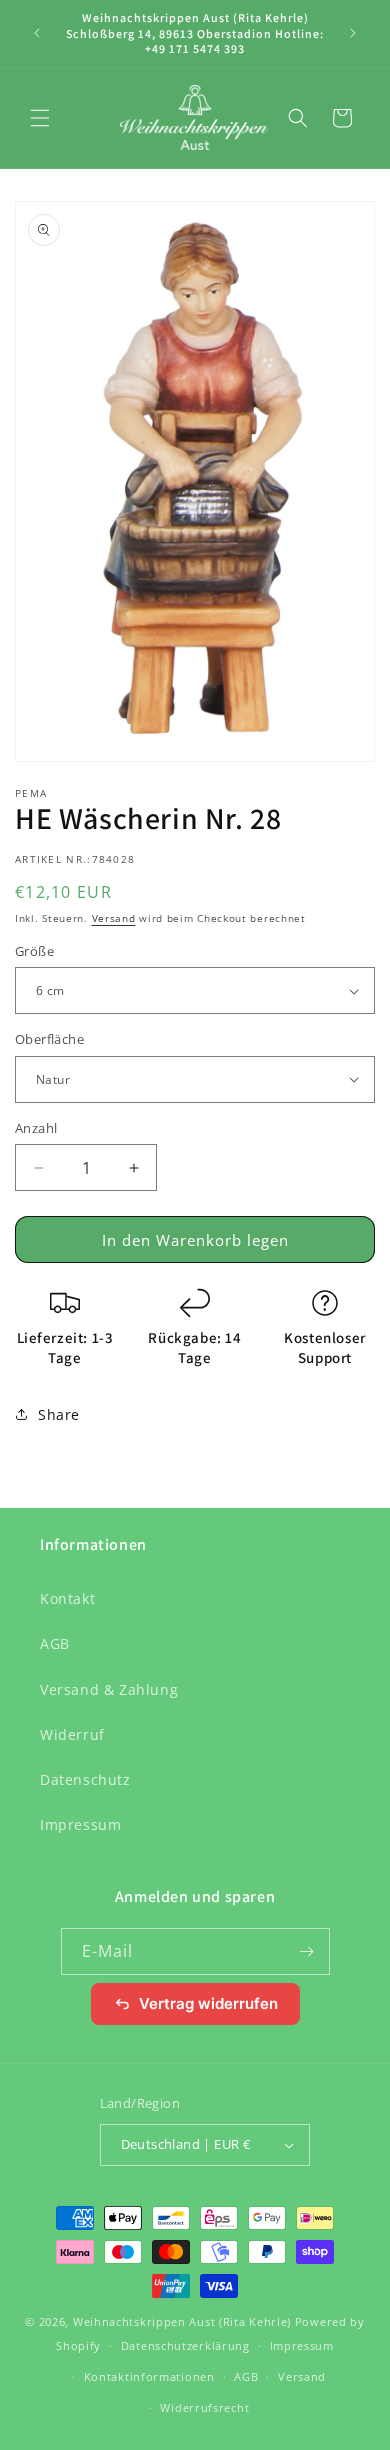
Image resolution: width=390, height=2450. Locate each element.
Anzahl (36, 1128)
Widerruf (72, 1734)
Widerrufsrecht (204, 2407)
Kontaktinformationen (149, 2376)
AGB (55, 1643)
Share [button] (59, 1414)
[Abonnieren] (307, 1951)
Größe (34, 951)
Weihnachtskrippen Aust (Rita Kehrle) (182, 2321)
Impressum (80, 1824)
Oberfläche (49, 1039)
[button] (40, 118)
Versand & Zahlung (109, 1689)
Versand (114, 918)
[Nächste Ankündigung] (353, 33)
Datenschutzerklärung (185, 2345)
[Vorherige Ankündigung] (37, 33)
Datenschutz (85, 1779)
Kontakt (67, 1598)
